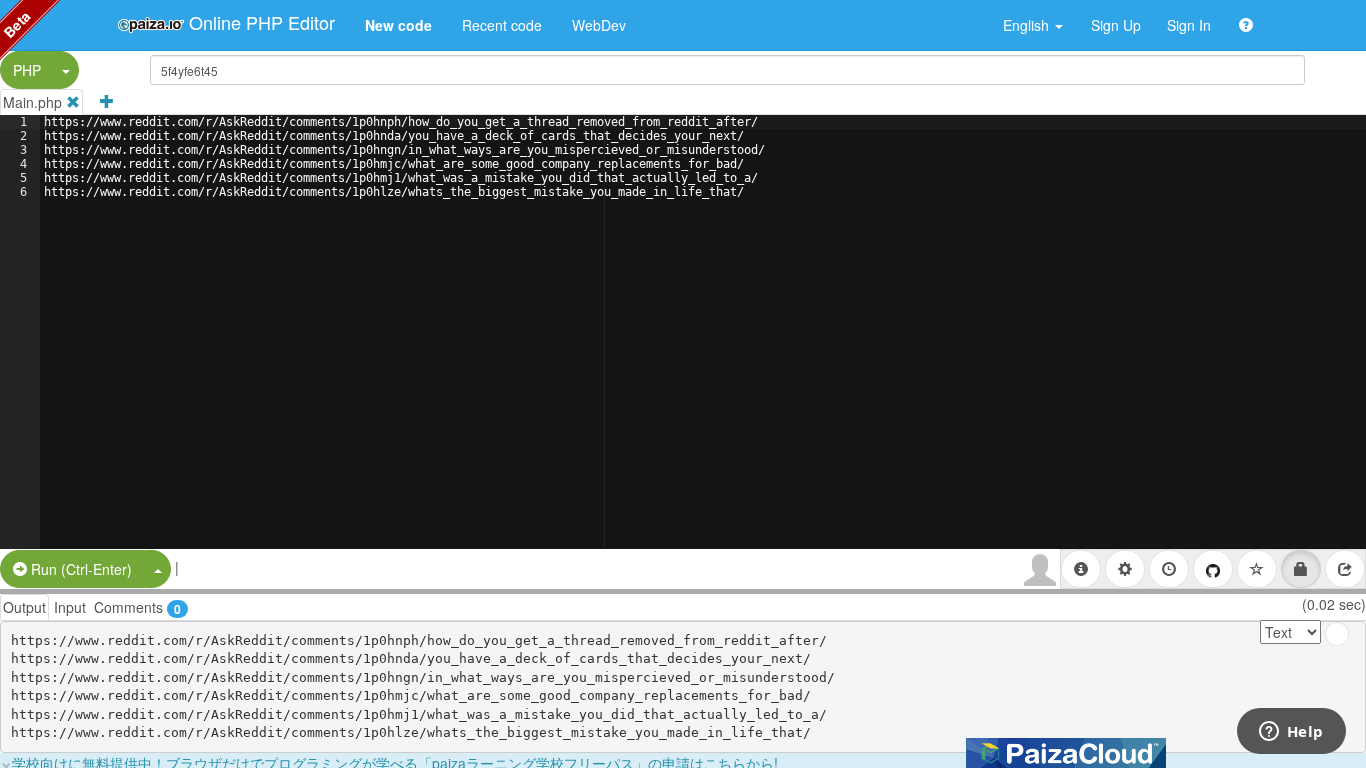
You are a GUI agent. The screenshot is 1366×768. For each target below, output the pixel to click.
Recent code (502, 25)
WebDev (599, 25)
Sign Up (1116, 25)
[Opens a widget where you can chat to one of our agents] (1291, 733)
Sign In (1189, 25)
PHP (27, 70)
